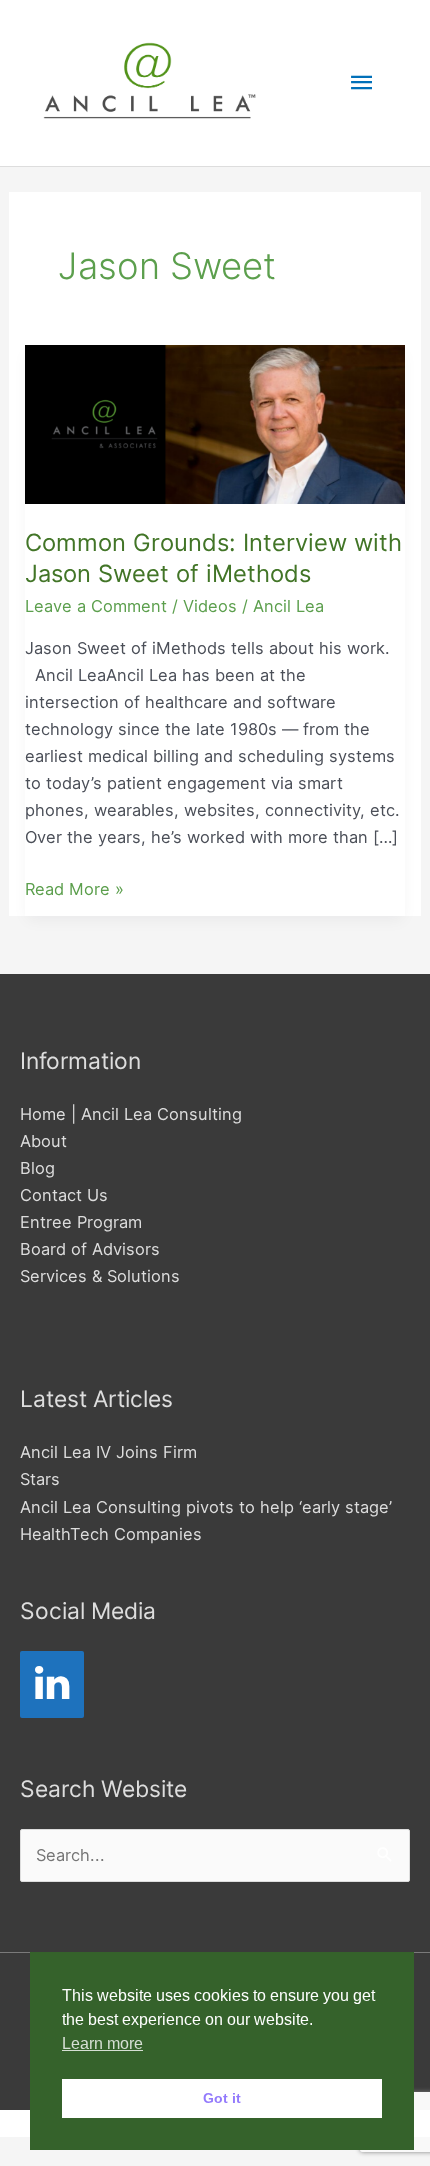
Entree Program (81, 1222)
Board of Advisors (90, 1249)
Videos (210, 606)
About (43, 1141)
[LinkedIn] (52, 1684)
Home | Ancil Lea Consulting (131, 1114)
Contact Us (64, 1195)
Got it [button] (222, 2098)
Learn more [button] (102, 2043)
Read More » (74, 887)
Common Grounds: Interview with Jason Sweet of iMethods (213, 558)
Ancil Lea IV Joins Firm (108, 1452)
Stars (40, 1479)
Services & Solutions (100, 1276)
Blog (37, 1168)
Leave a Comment (96, 606)
